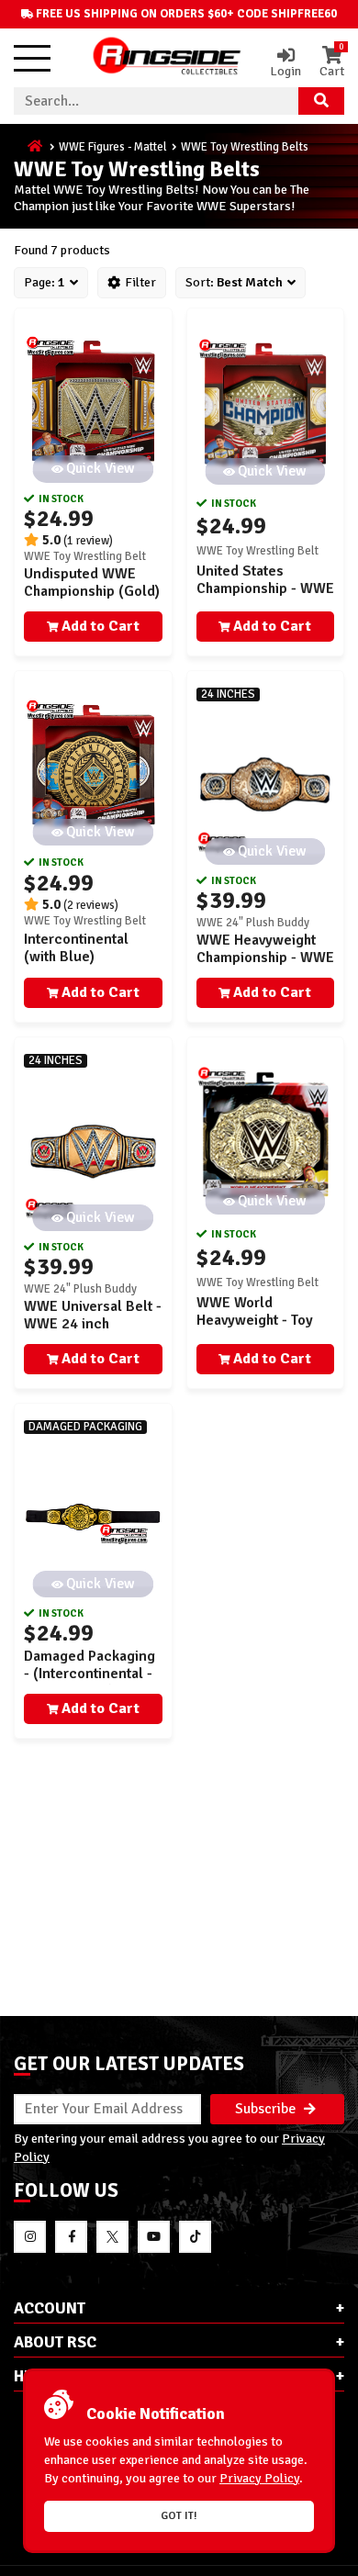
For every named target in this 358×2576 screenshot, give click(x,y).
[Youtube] (154, 2237)
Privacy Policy (259, 2478)
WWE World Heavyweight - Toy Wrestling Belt (255, 1320)
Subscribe (267, 2109)
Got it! (179, 2516)
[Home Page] (36, 147)
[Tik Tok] (195, 2237)
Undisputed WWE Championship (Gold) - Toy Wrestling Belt (92, 591)
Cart (332, 62)
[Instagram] (30, 2237)
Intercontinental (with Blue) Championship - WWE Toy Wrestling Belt (93, 966)
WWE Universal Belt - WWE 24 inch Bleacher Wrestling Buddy (93, 1333)
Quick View (101, 468)
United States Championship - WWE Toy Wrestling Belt (265, 588)
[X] (112, 2237)
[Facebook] (71, 2237)
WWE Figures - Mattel (113, 147)
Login (285, 71)
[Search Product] (321, 101)
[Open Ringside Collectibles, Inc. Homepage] (167, 58)
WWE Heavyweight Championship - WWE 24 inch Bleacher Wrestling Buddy (265, 967)
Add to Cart (101, 626)
